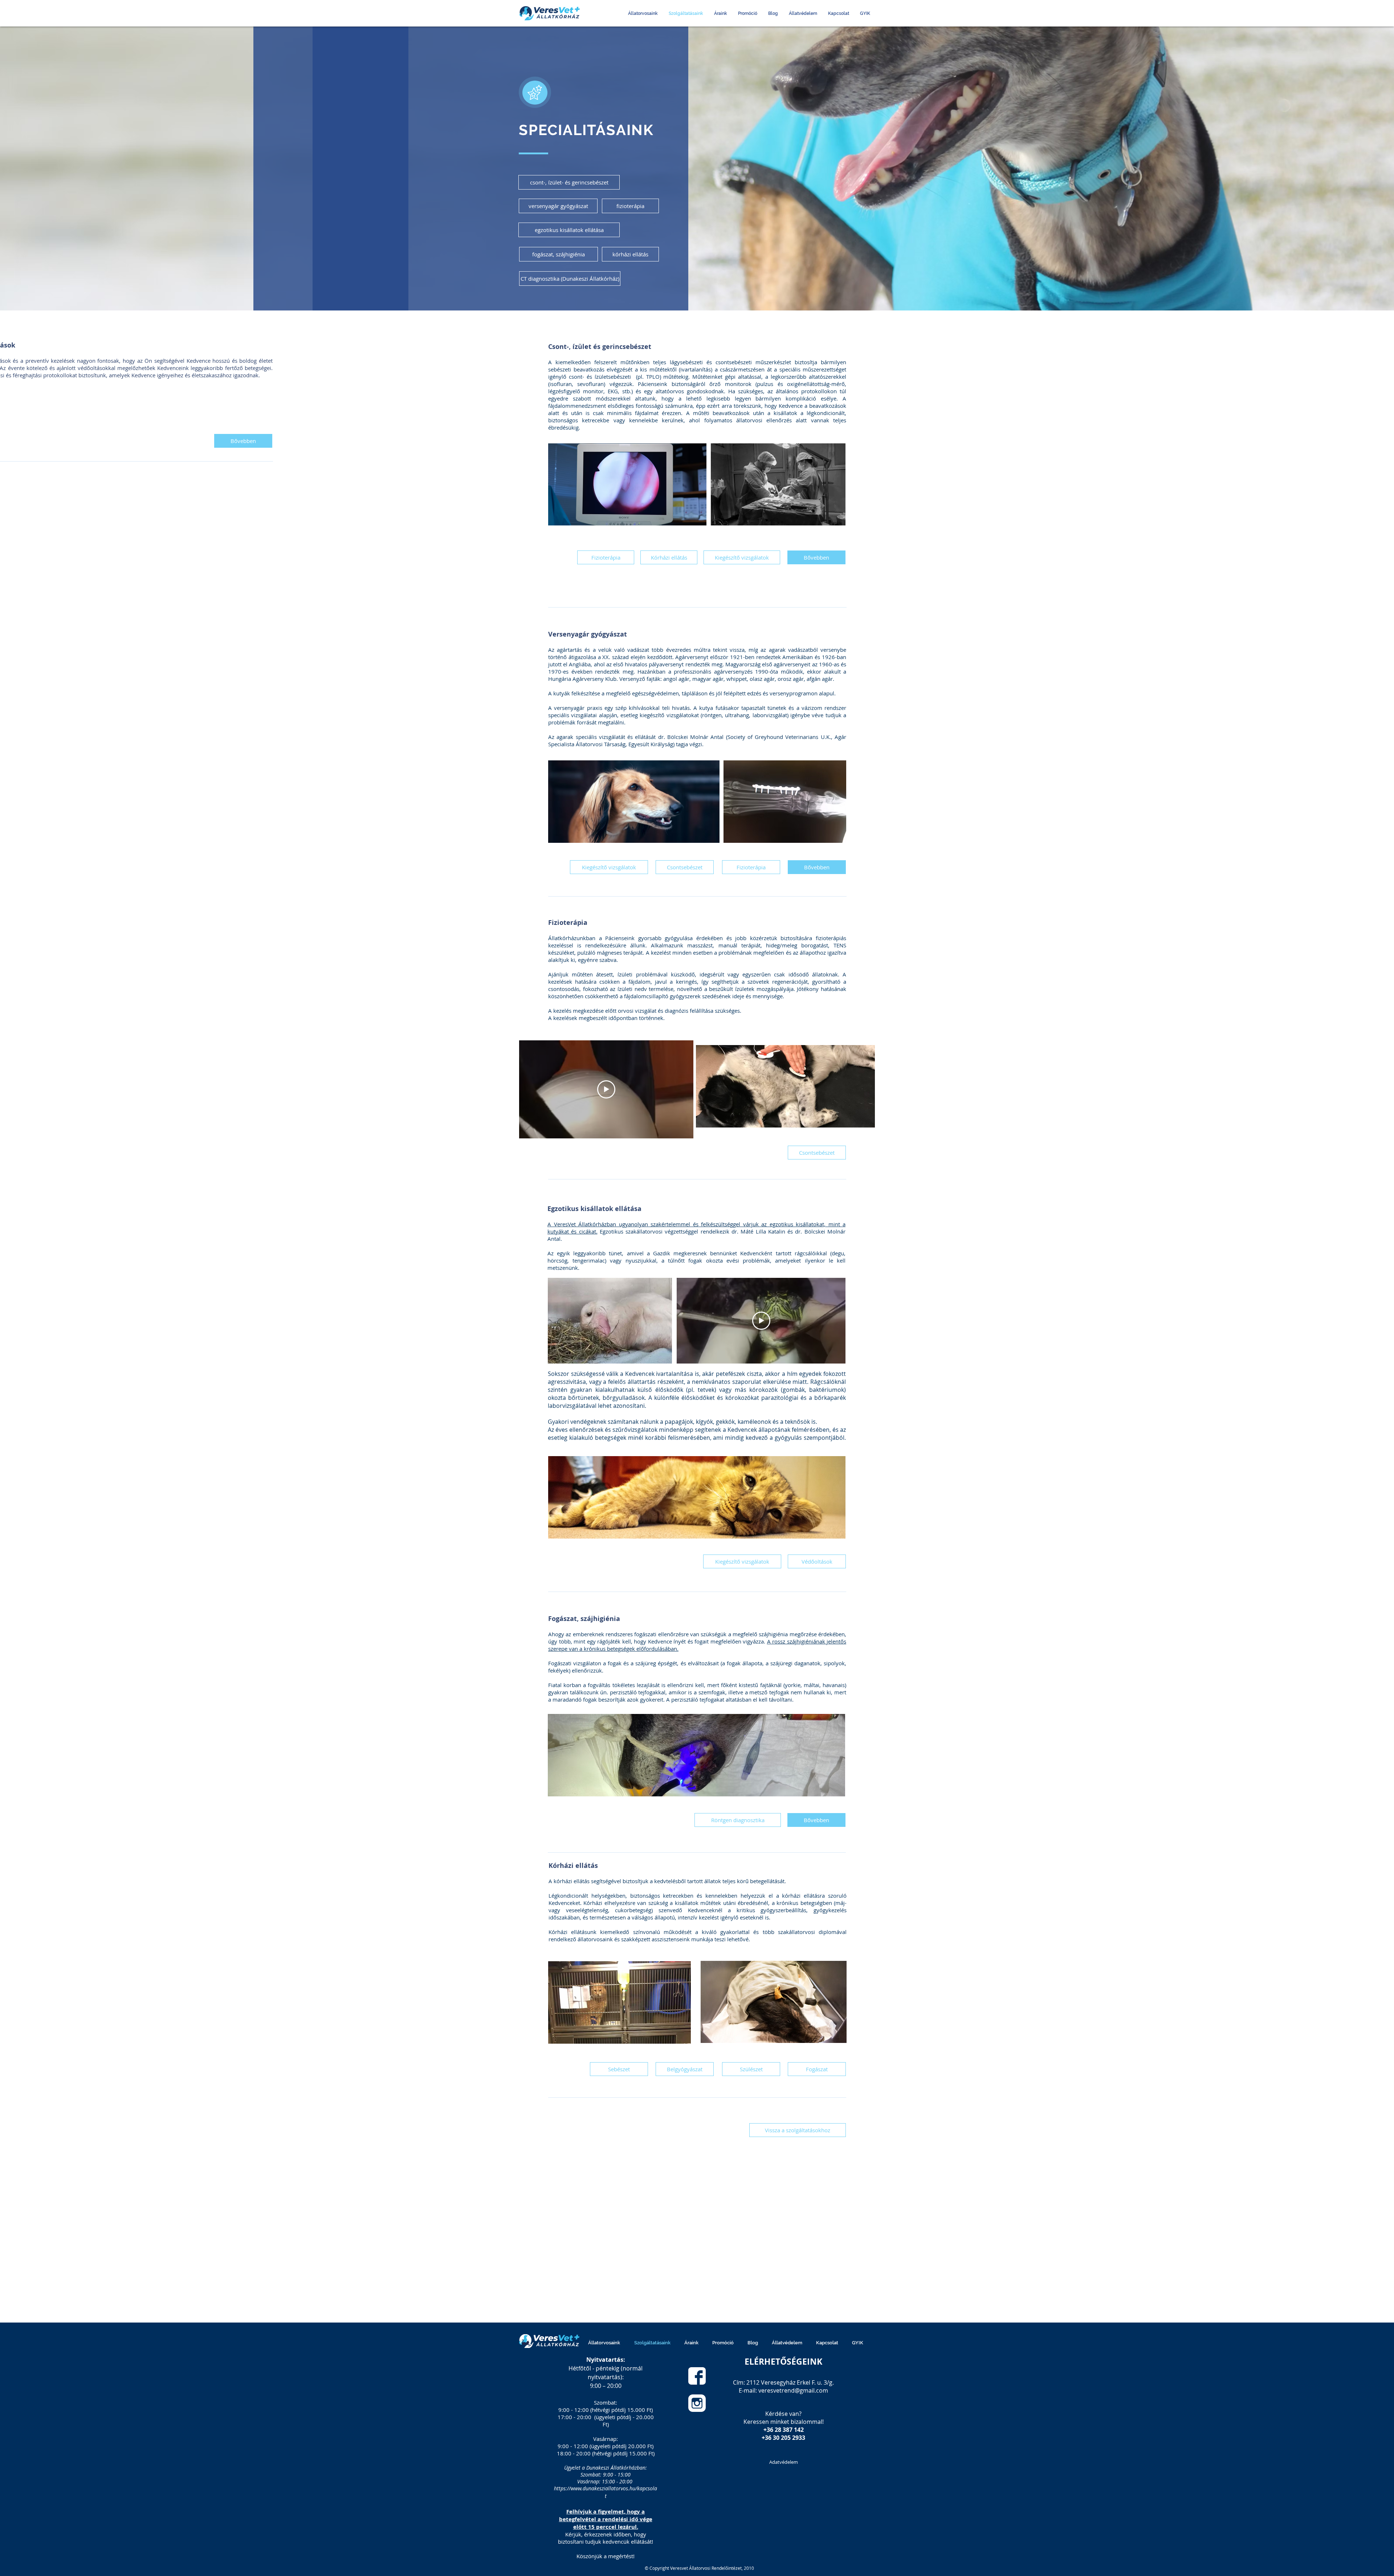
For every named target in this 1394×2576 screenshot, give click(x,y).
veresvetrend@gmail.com (793, 2390)
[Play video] (606, 1089)
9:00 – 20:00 (606, 2386)
